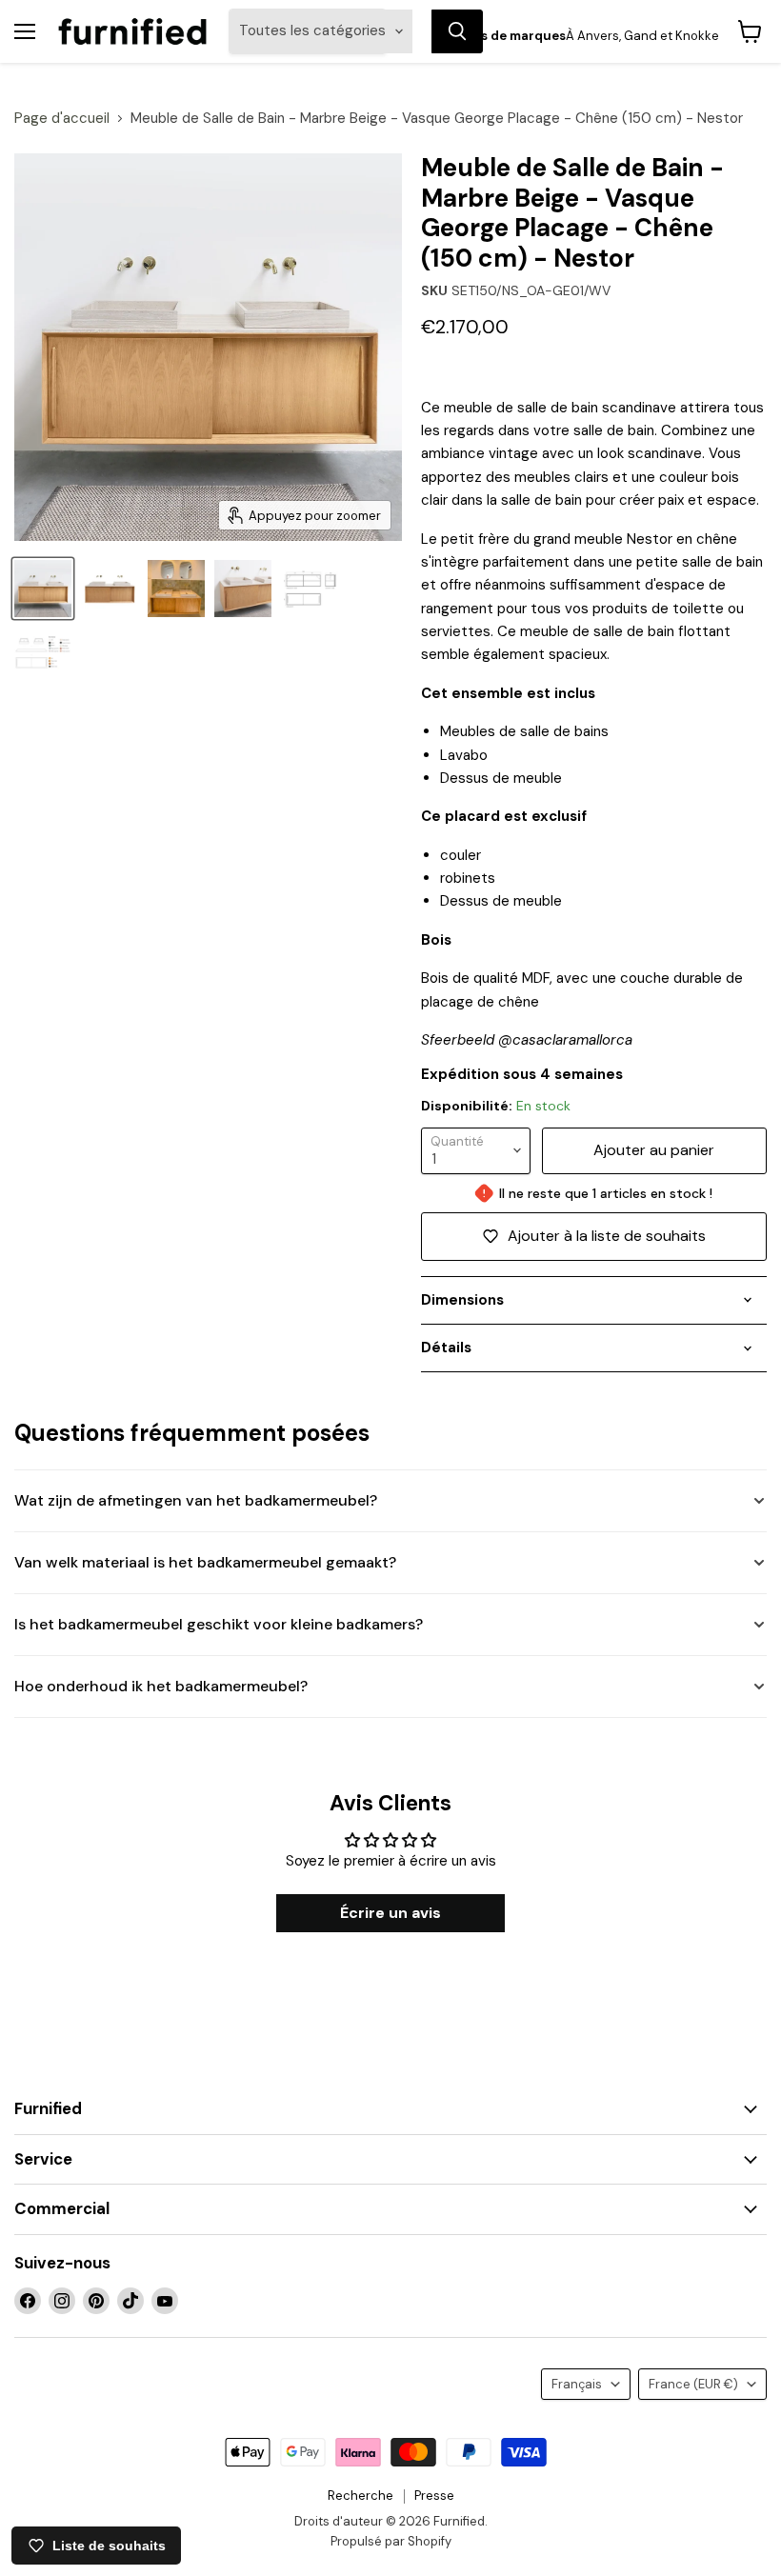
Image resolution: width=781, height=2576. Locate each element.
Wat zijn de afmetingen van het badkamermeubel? (196, 1500)
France (693, 2384)
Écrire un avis (390, 1913)
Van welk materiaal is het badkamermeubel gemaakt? (205, 1562)
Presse (434, 2496)
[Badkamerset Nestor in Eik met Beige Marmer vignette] (43, 589)
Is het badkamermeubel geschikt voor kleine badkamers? (219, 1624)
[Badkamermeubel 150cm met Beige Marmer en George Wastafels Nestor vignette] (110, 589)
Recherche (360, 2496)
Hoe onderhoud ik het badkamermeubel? (161, 1686)
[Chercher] (457, 31)
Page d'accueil (62, 119)
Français (577, 2384)
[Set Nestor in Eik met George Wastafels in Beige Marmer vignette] (243, 589)
